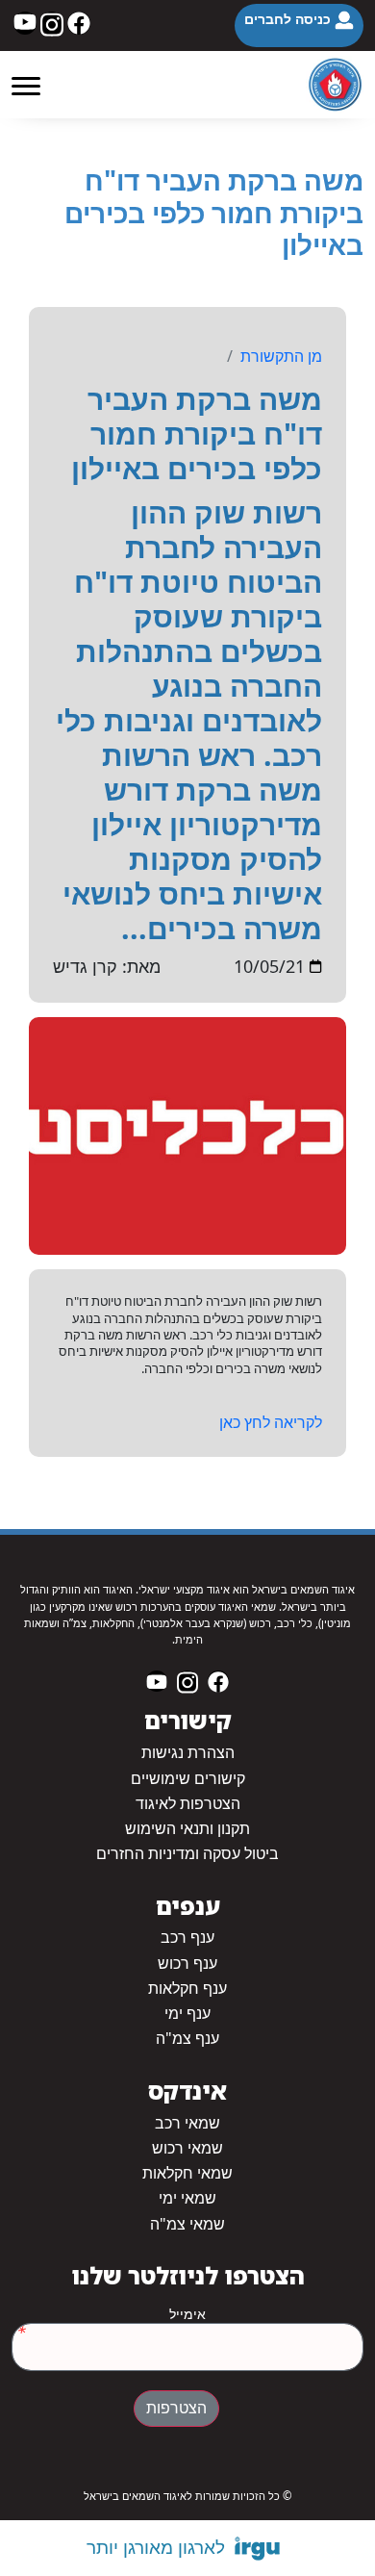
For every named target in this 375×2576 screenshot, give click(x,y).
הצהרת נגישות (188, 1753)
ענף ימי (187, 2014)
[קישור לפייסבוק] (79, 23)
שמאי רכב (187, 2123)
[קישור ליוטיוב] (25, 23)
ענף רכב (187, 1938)
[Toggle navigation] (26, 85)
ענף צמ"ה (187, 2039)
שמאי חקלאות (187, 2173)
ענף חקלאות (187, 1989)
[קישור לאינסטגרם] (52, 23)
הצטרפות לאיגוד (188, 1804)
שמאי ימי (187, 2198)
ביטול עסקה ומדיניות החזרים (187, 1854)
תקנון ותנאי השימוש (187, 1829)
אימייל (187, 2314)
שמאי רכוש (187, 2148)
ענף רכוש (187, 1964)
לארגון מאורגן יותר (156, 2547)
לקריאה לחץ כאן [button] (271, 1422)
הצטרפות (176, 2408)
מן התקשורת (281, 356)
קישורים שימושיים (188, 1779)
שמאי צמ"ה (187, 2224)
